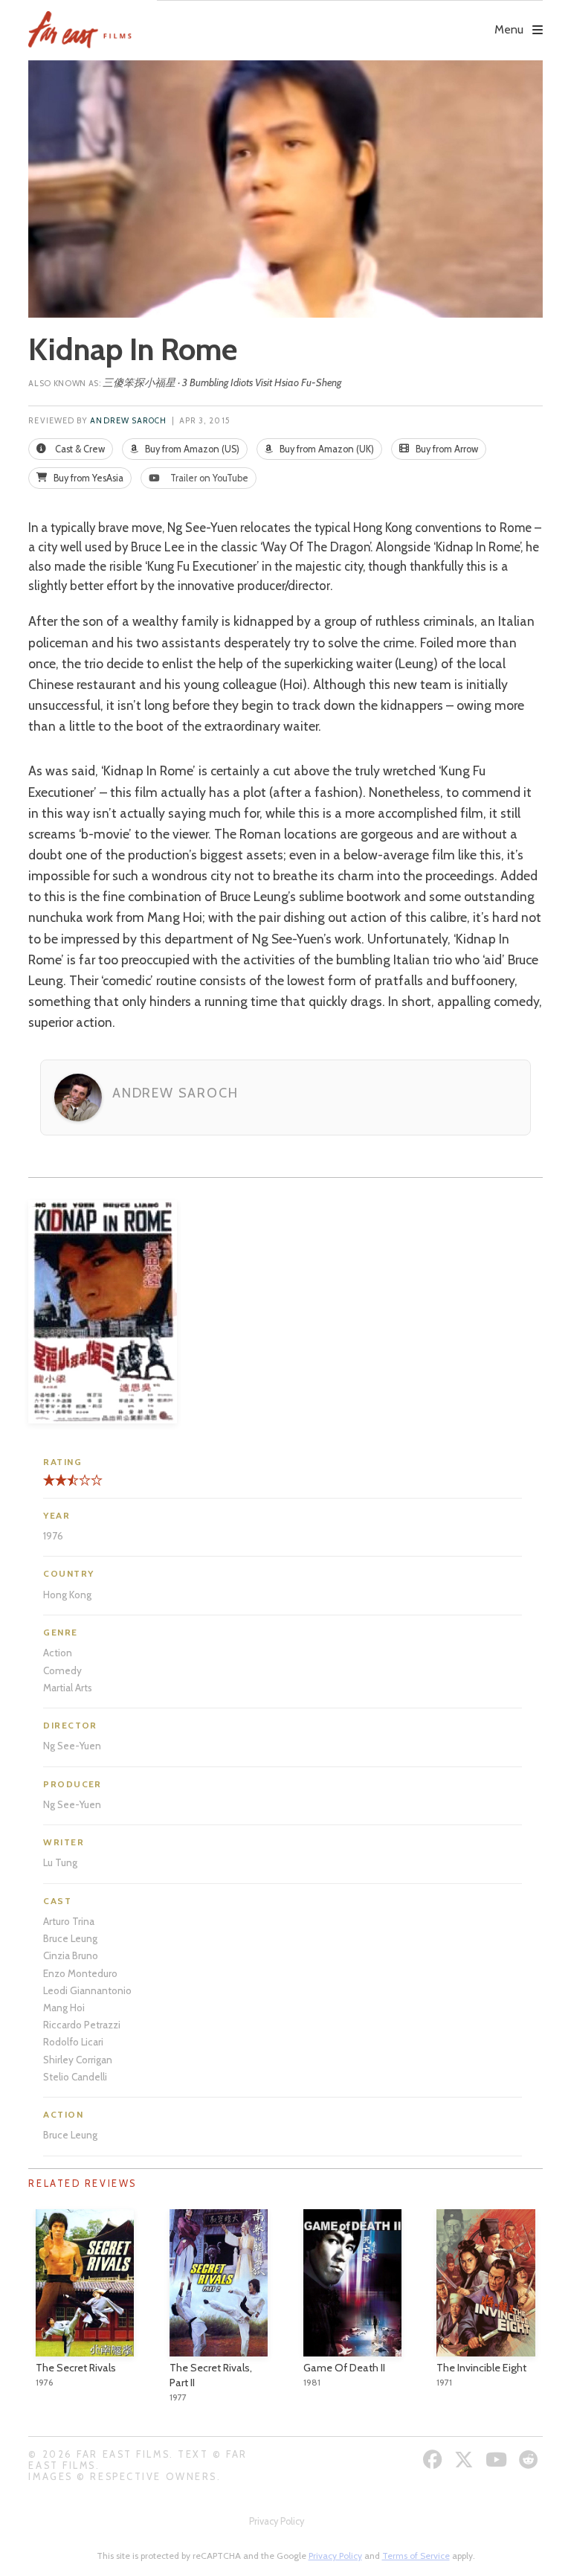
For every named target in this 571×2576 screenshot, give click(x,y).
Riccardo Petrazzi (82, 2025)
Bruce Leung (70, 1938)
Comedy (62, 1670)
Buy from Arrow (446, 449)
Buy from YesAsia (87, 478)
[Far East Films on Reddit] (530, 2460)
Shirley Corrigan (78, 2060)
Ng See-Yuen (72, 1746)
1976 (53, 1536)
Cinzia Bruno (71, 1955)
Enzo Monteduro (80, 1973)
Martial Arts (68, 1688)
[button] (349, 19)
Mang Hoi (64, 2008)
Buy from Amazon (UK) (326, 449)
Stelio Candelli (75, 2077)
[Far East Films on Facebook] (435, 2460)
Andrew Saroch (128, 421)
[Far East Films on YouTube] (498, 2460)
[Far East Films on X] (466, 2460)
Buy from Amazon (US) (191, 449)
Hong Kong (67, 1595)
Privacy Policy (277, 2521)
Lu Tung (60, 1862)
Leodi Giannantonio (87, 1990)
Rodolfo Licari (73, 2042)
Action (58, 1653)
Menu (509, 29)
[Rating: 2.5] (58, 1486)
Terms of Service (416, 2556)
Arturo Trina (69, 1921)
